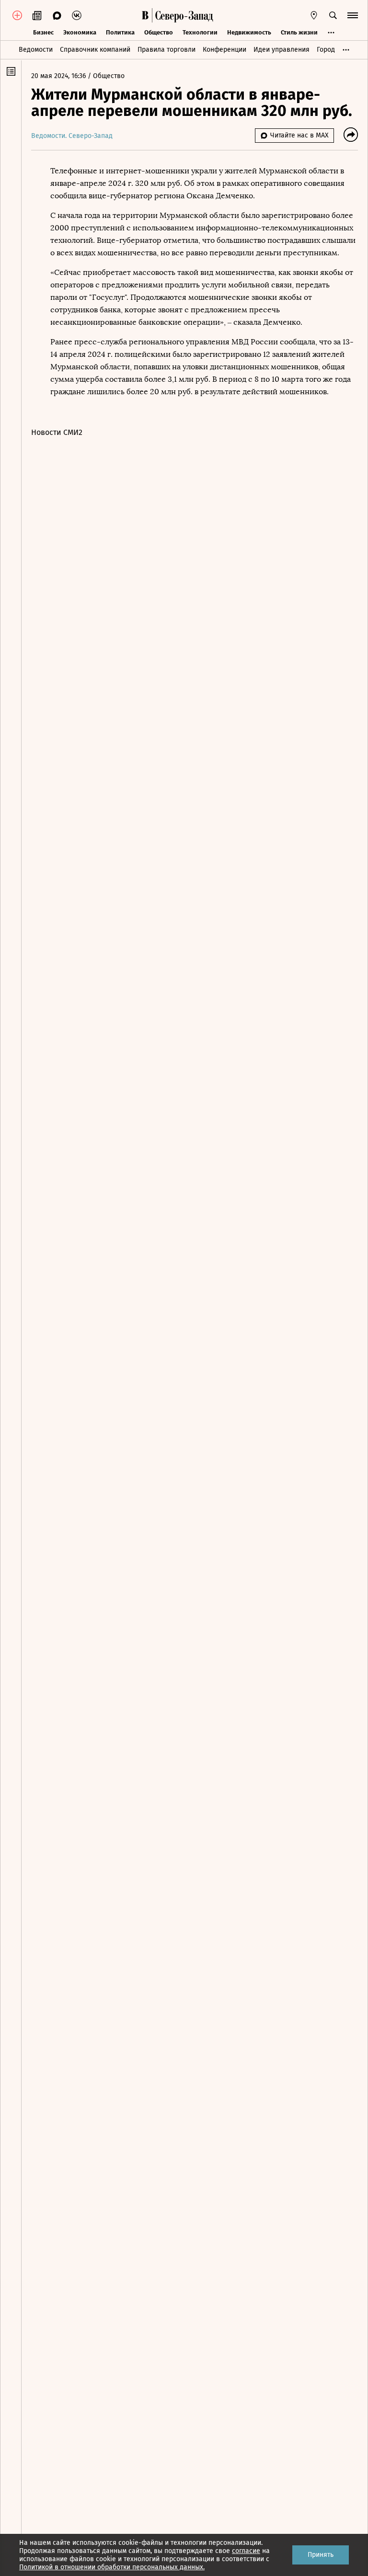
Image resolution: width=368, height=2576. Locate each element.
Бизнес (43, 32)
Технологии (200, 32)
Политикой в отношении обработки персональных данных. (112, 2567)
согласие (246, 2551)
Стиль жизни (299, 32)
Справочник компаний (95, 50)
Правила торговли (167, 50)
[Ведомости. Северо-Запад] (183, 15)
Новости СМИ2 (57, 432)
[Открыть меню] (353, 15)
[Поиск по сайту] (333, 15)
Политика (120, 32)
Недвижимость (249, 32)
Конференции (224, 50)
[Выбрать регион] (314, 15)
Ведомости (36, 50)
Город (326, 50)
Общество (159, 32)
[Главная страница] (145, 15)
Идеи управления (282, 50)
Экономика (80, 32)
